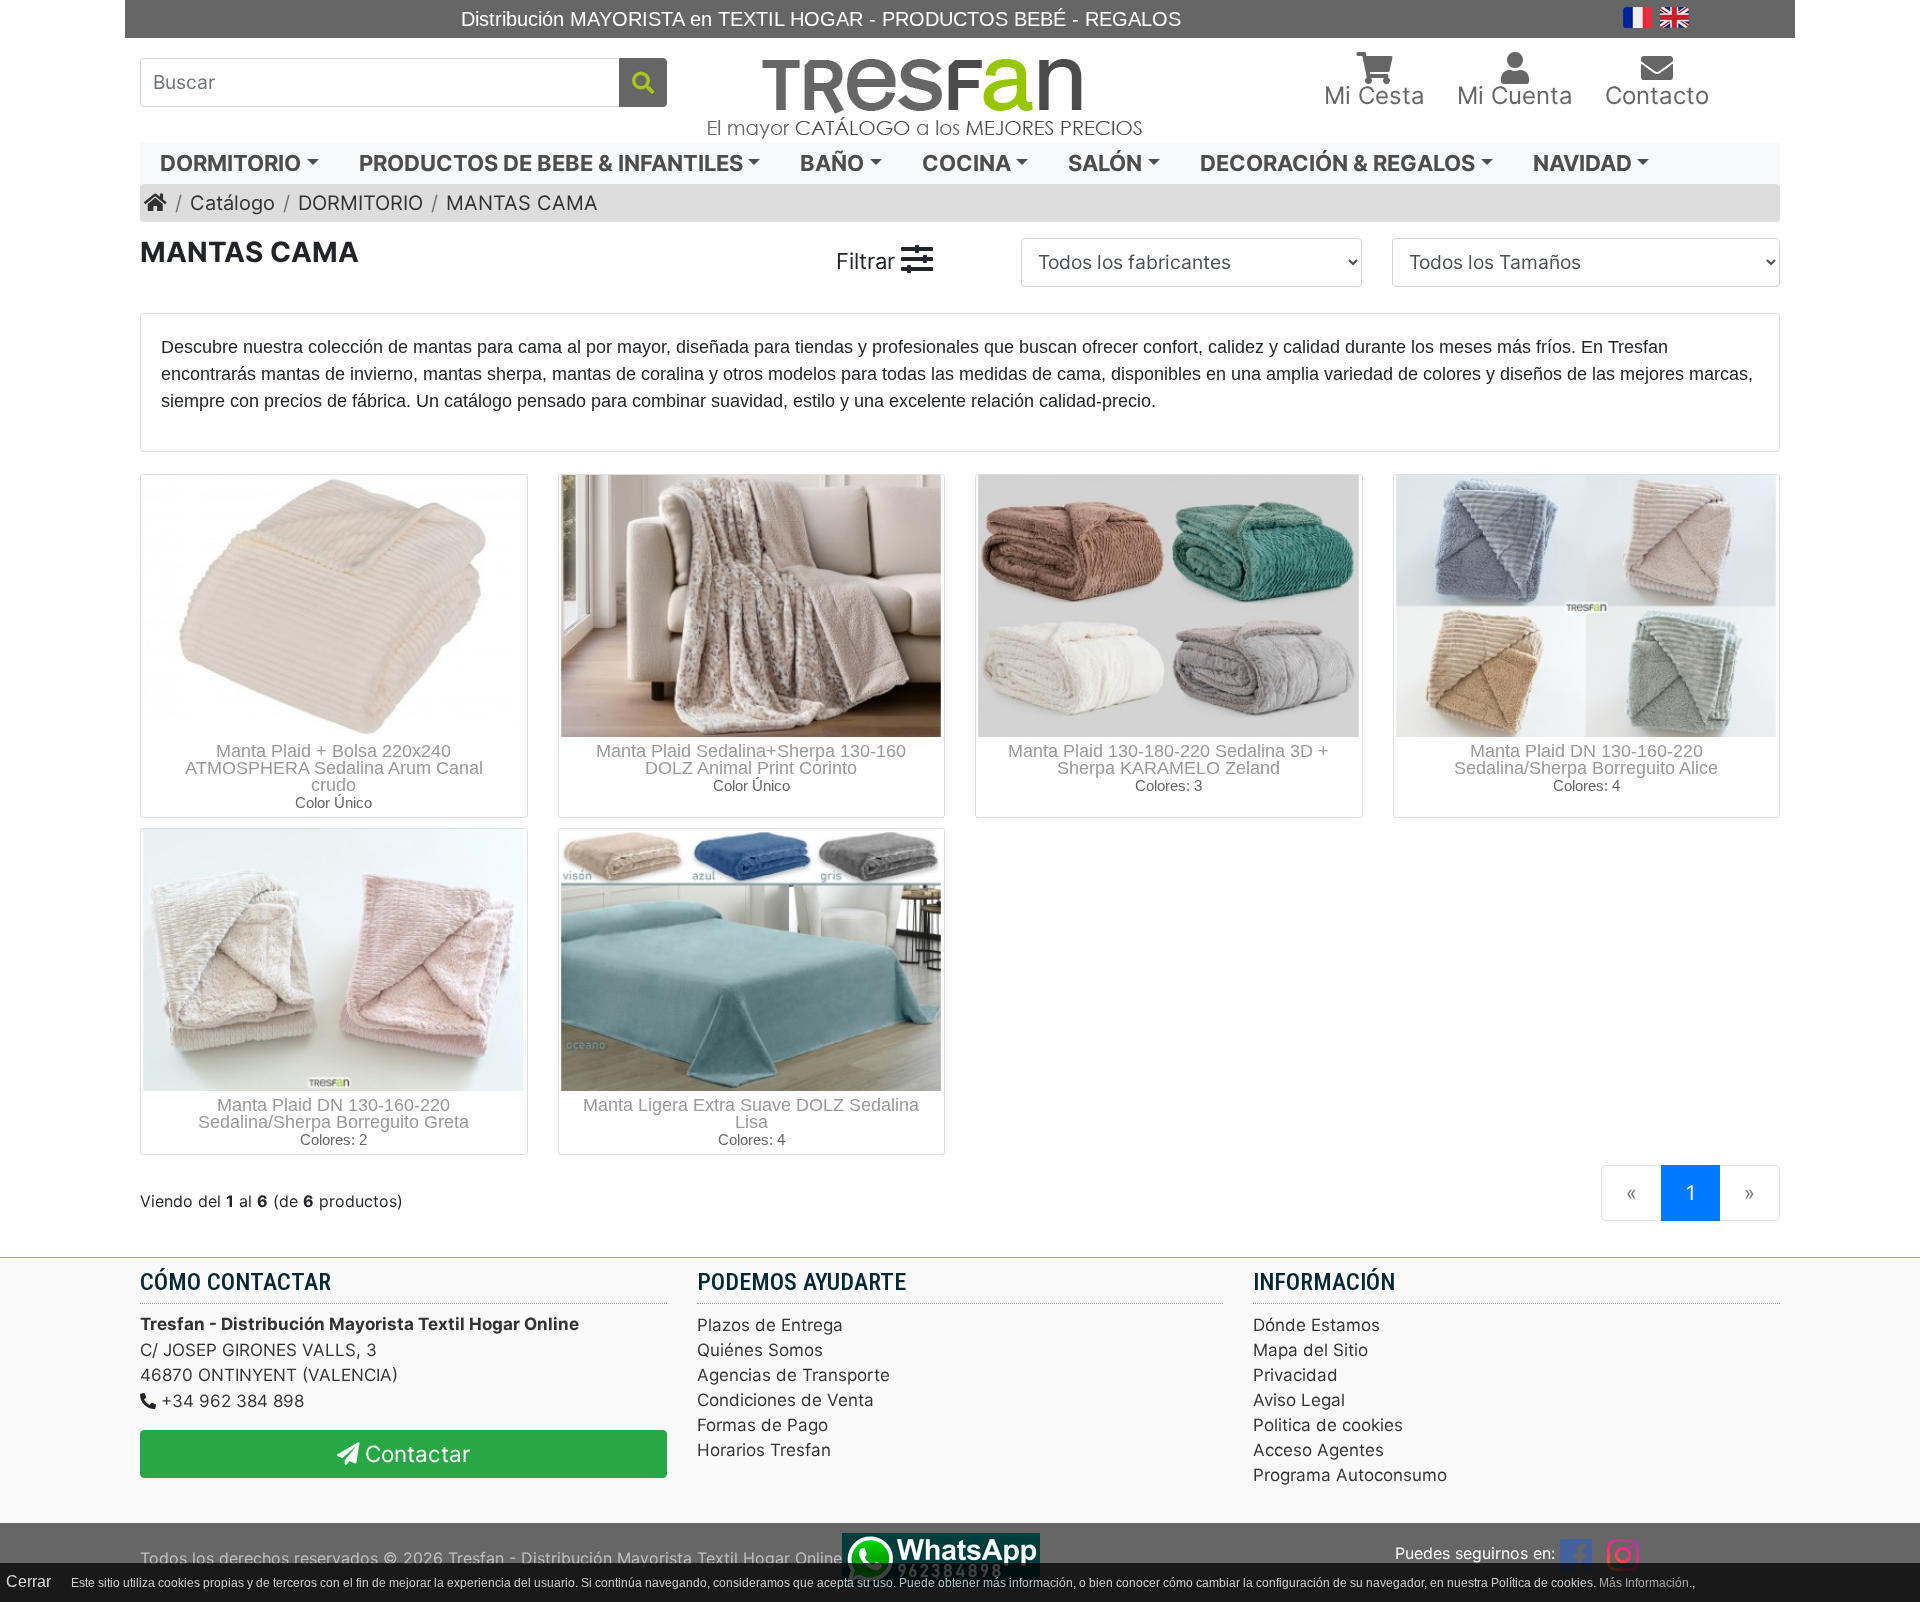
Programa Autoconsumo (1350, 1475)
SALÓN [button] (1105, 163)
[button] (1374, 82)
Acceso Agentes (1318, 1450)
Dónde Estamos (1316, 1325)
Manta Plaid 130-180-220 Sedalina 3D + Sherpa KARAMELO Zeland (1168, 759)
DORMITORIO (360, 203)
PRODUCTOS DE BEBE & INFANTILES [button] (551, 163)
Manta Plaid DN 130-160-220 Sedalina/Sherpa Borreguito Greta (333, 1113)
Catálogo (232, 203)
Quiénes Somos (760, 1350)
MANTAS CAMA (522, 203)
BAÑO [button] (832, 163)
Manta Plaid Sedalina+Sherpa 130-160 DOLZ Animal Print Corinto (751, 759)
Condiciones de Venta (785, 1400)
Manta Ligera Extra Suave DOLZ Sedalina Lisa (751, 1113)
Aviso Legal (1299, 1400)
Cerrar (28, 1581)
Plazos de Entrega (770, 1325)
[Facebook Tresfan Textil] (1576, 1553)
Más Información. (1645, 1583)
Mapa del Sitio (1310, 1350)
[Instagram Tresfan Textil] (1623, 1553)
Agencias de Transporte (793, 1375)
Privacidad (1295, 1375)
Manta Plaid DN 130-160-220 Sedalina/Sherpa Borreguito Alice (1586, 759)
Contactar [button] (414, 1453)
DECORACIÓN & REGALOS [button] (1337, 163)
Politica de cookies (1328, 1425)
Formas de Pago (762, 1425)
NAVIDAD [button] (1582, 163)
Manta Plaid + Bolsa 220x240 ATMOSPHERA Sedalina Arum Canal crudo (334, 768)
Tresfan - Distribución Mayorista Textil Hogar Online (645, 1558)
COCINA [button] (966, 163)
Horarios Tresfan (764, 1450)
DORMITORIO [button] (230, 163)
